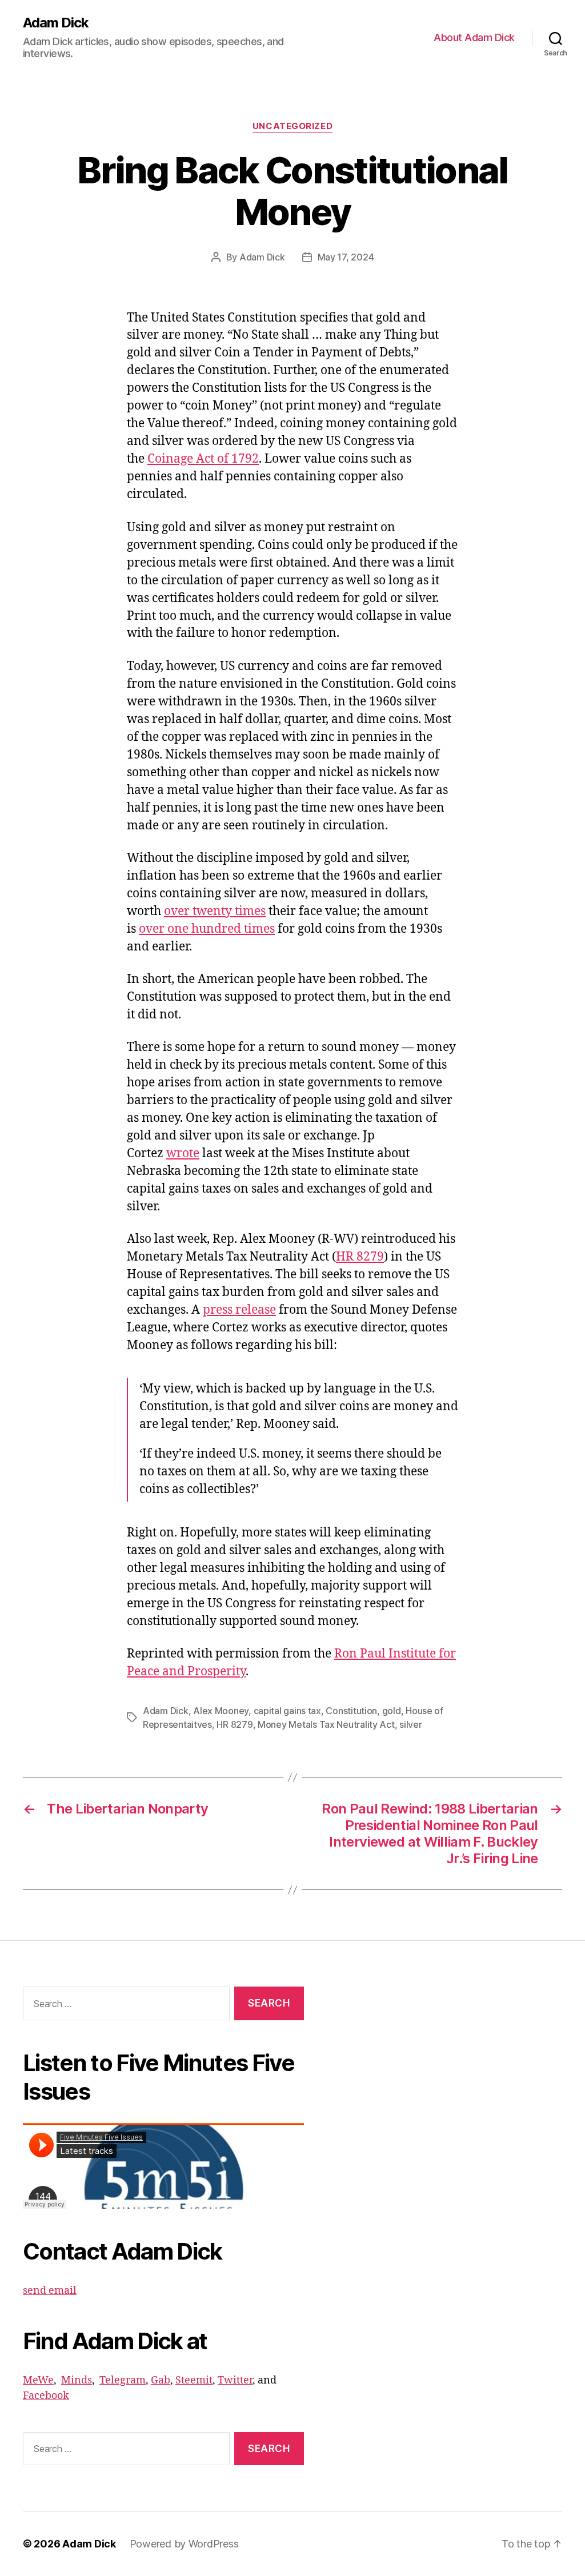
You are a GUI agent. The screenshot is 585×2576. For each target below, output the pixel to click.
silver (410, 1724)
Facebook (46, 2396)
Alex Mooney (221, 1711)
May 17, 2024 (346, 257)
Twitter (235, 2380)
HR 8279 (360, 1257)
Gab (161, 2380)
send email (50, 2291)
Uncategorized (292, 126)
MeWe (38, 2380)
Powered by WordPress (184, 2544)
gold (392, 1711)
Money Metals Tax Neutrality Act (326, 1724)
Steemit (194, 2380)
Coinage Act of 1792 (203, 459)
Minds (77, 2380)
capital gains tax (287, 1711)
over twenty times (215, 911)
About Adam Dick (474, 37)
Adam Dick (56, 23)
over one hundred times (207, 929)
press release (239, 1310)
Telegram (123, 2380)
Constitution (351, 1711)
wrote (183, 1153)
